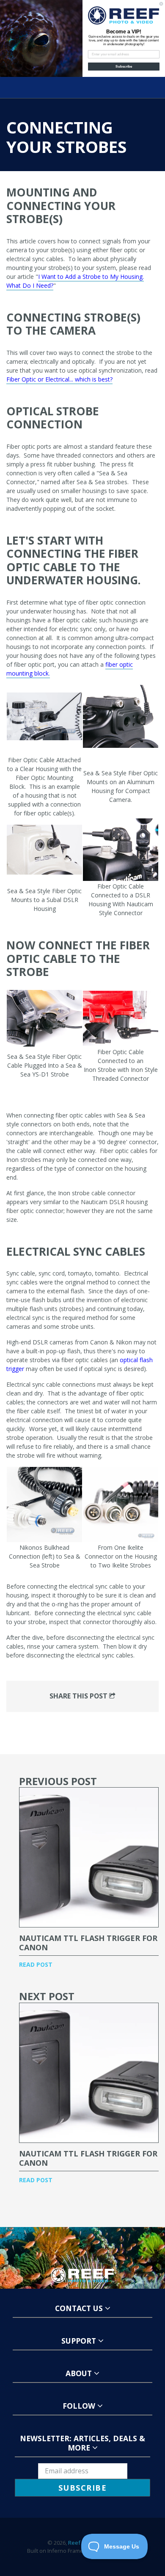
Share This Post (79, 1696)
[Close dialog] (161, 4)
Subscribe (124, 67)
